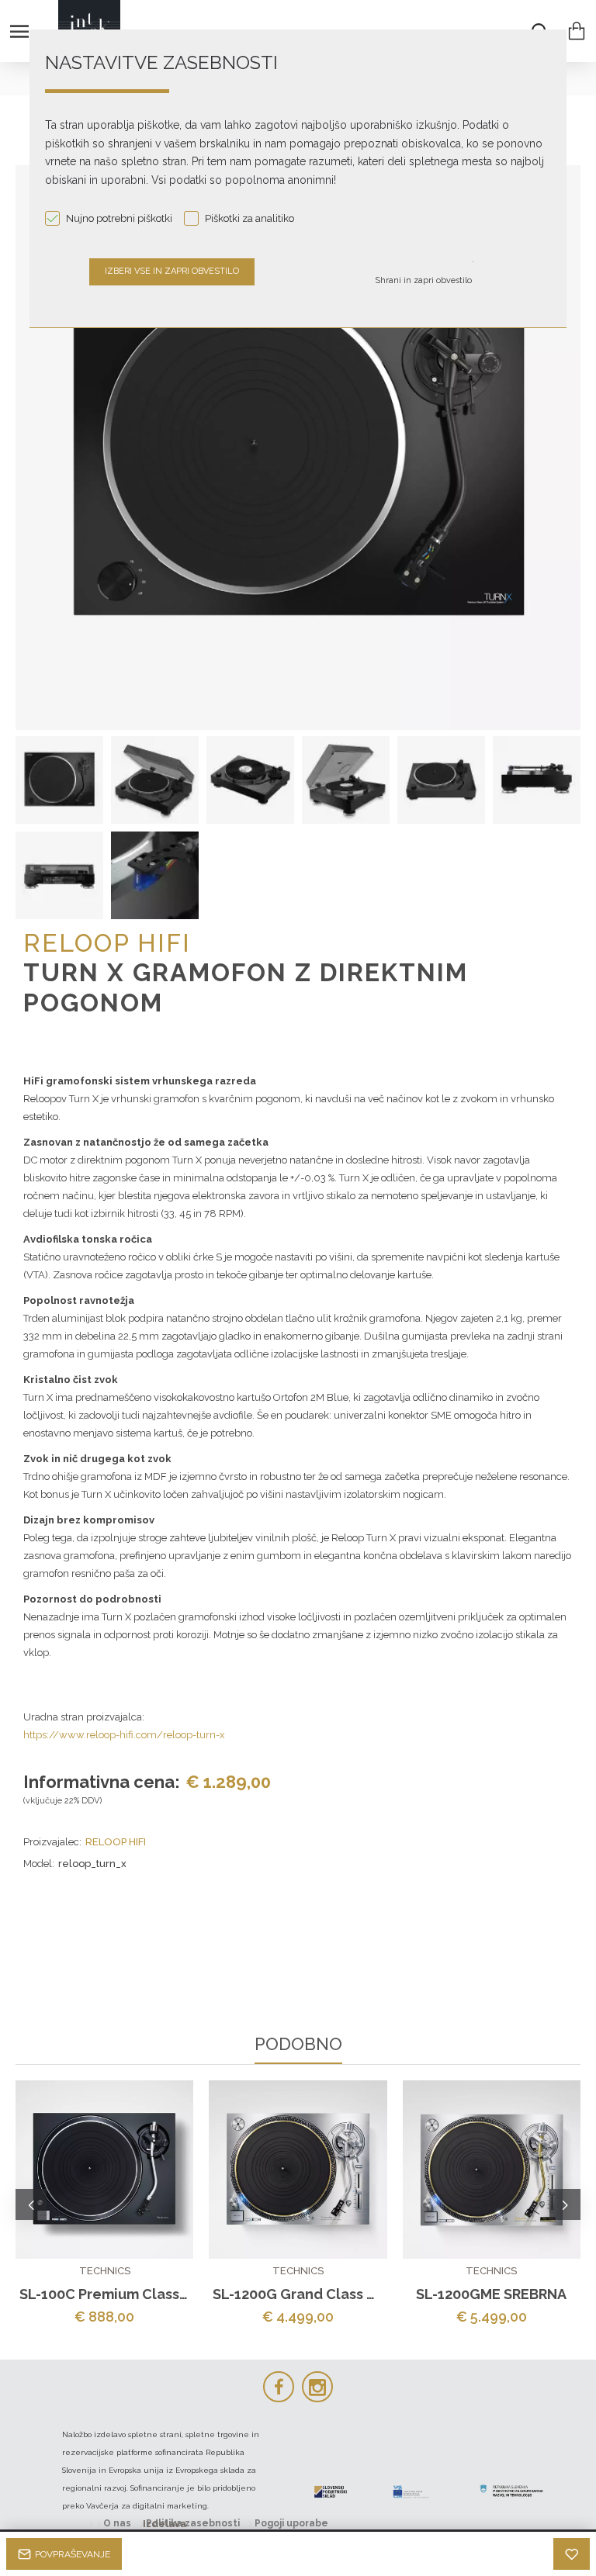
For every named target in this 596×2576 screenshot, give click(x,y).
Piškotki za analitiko (249, 218)
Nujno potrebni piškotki (119, 218)
